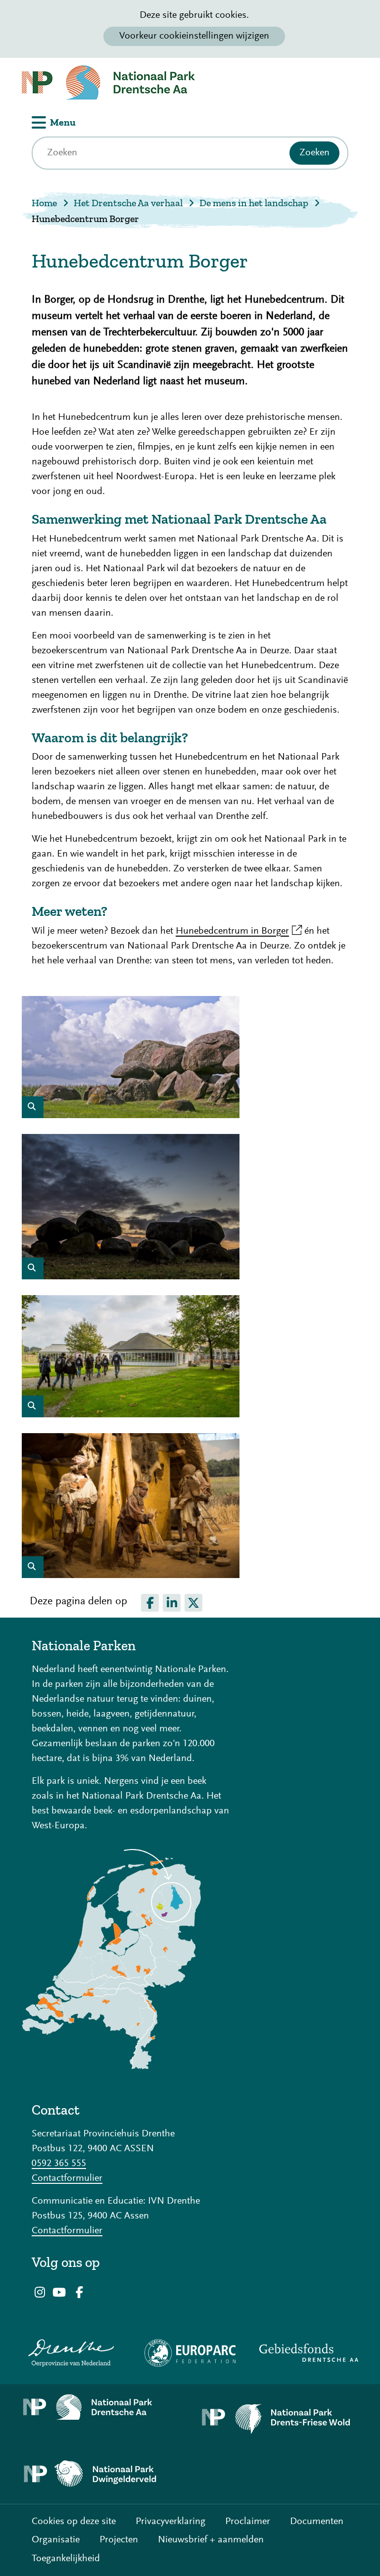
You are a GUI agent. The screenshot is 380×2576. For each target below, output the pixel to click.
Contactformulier (67, 2178)
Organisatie (56, 2540)
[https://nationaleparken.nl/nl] (111, 2067)
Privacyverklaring (170, 2522)
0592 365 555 (59, 2164)
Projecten (119, 2540)
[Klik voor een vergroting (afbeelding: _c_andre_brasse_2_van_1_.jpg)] (131, 1277)
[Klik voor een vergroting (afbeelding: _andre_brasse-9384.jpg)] (131, 1576)
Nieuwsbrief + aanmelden (211, 2540)
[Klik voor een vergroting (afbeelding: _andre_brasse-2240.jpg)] (131, 1415)
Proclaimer (248, 2522)
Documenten (317, 2522)
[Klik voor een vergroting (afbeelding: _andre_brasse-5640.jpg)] (131, 1116)
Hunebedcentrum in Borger (239, 931)
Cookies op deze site (74, 2522)
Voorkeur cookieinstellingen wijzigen (194, 36)
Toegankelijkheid (66, 2559)
